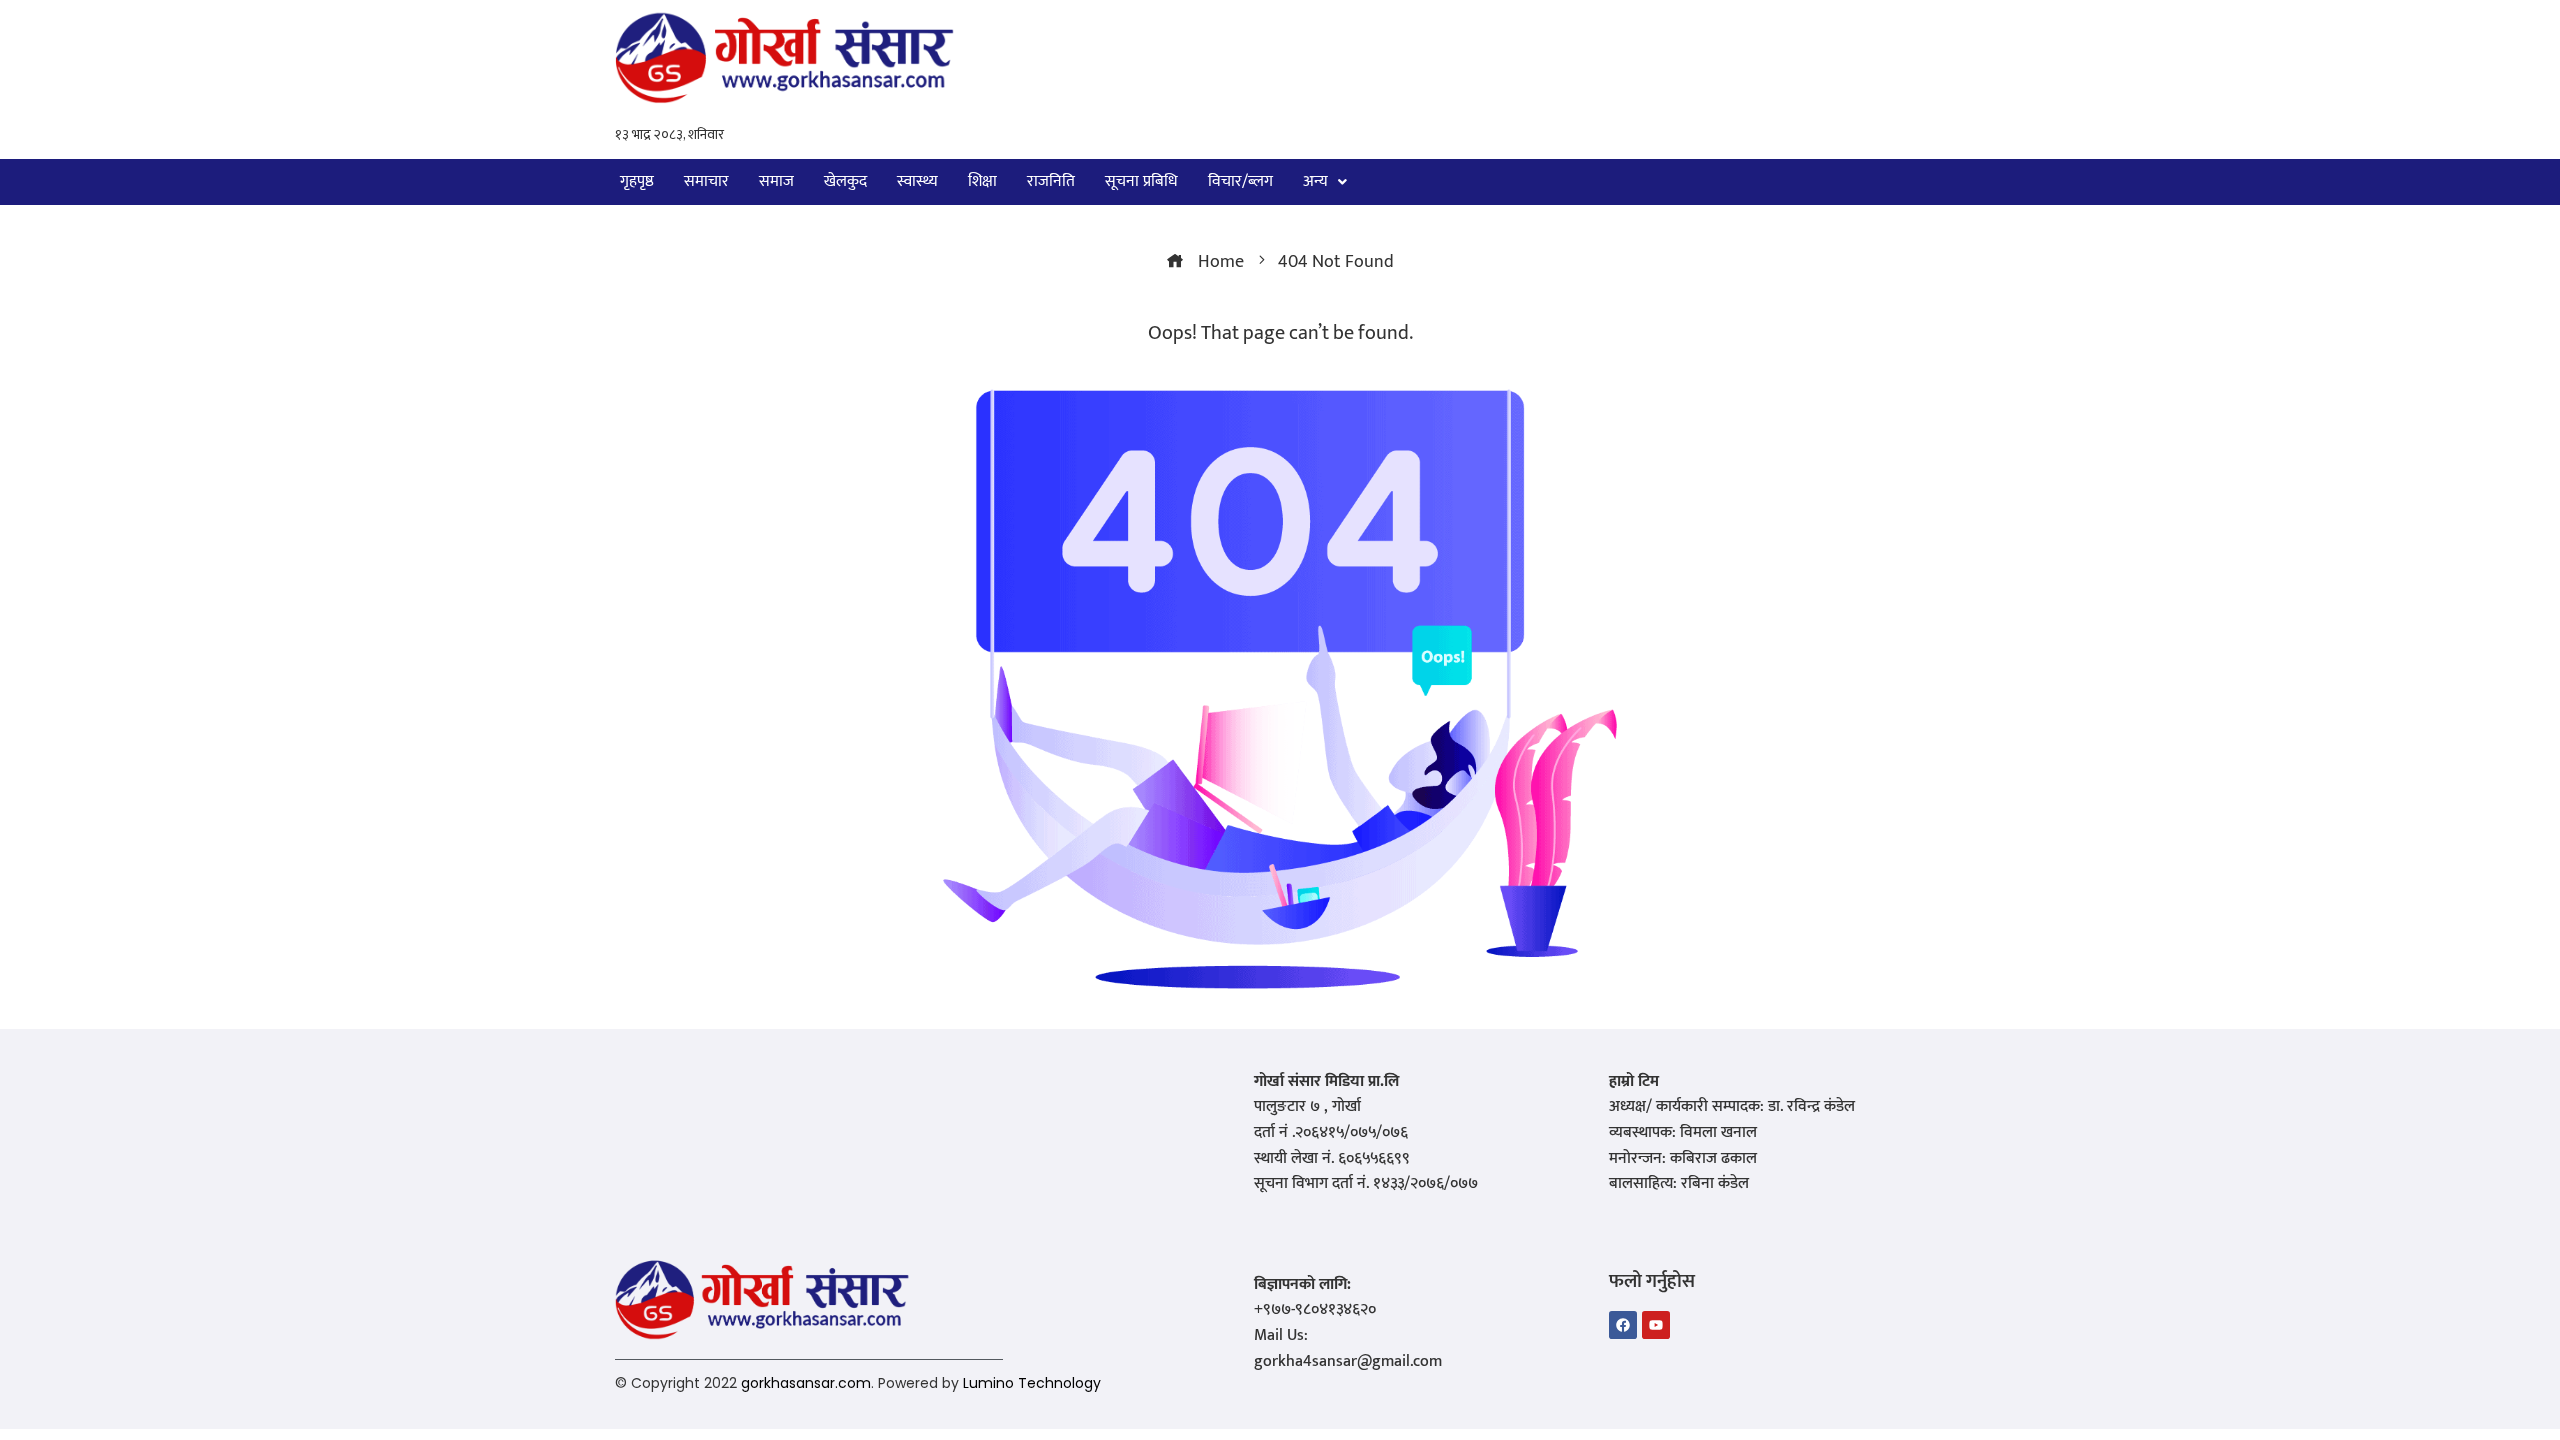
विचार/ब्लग (1240, 181)
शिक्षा (982, 181)
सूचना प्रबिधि (1141, 181)
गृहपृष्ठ (637, 181)
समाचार (706, 181)
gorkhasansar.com (806, 1383)
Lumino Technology (1032, 1383)
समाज (776, 181)
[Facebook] (1623, 1325)
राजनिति (1051, 181)
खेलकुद (845, 181)
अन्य (1315, 181)
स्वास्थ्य (917, 181)
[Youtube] (1656, 1325)
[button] (1325, 182)
